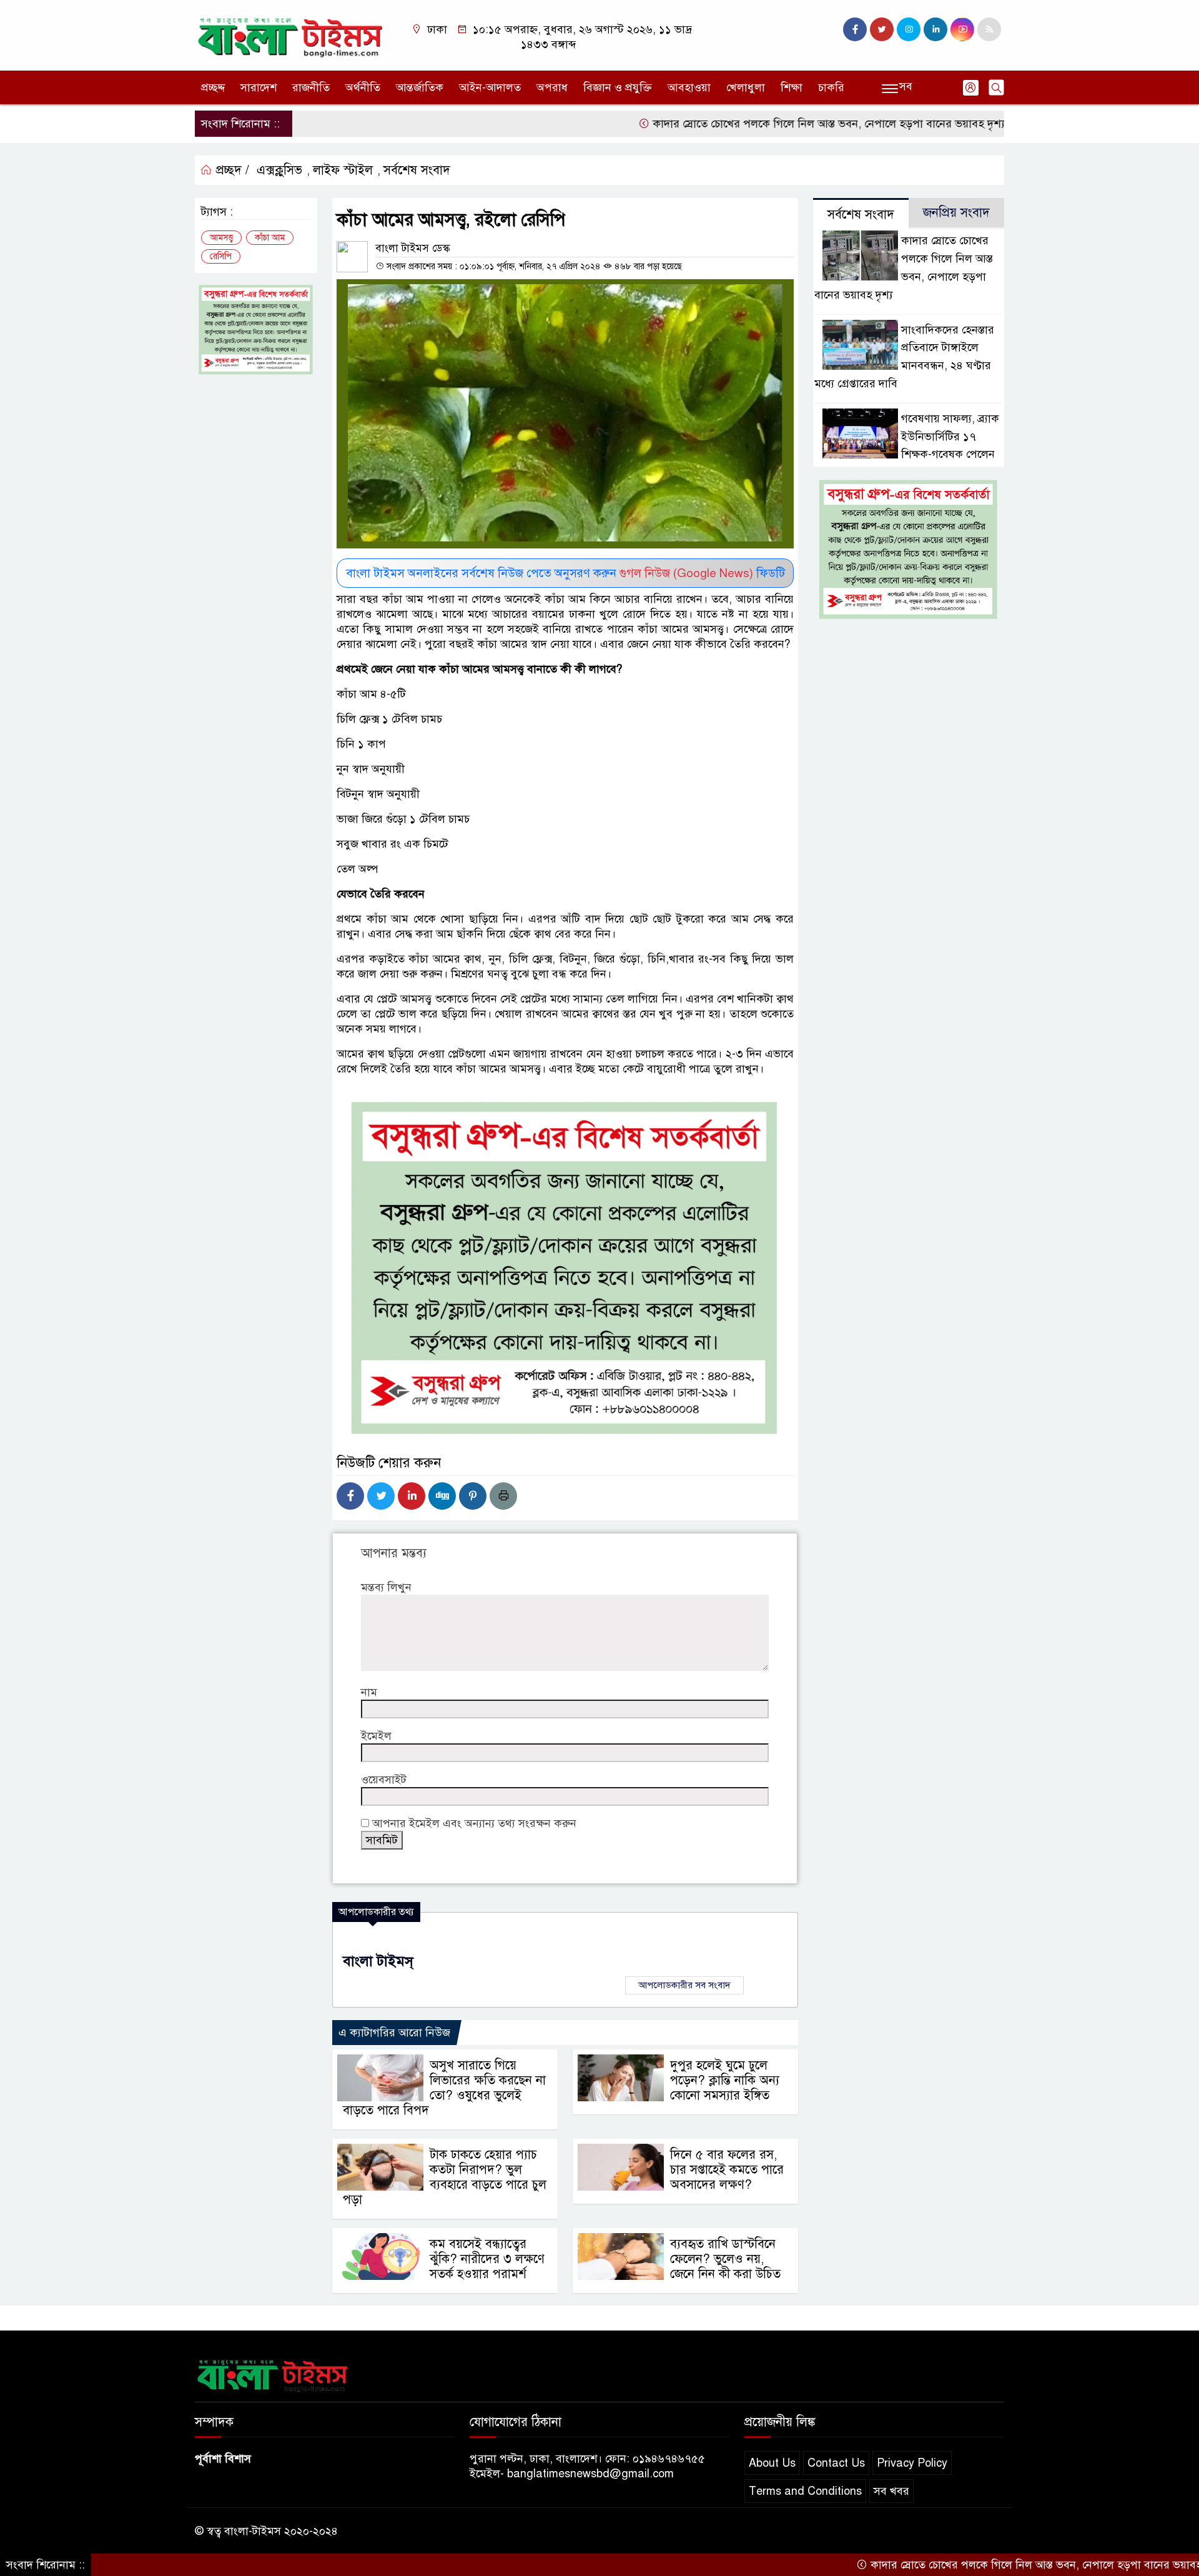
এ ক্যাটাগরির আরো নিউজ (394, 2033)
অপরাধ (552, 87)
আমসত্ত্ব (221, 238)
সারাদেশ (259, 87)
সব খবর (891, 2491)
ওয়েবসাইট (384, 1780)
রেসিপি (221, 256)
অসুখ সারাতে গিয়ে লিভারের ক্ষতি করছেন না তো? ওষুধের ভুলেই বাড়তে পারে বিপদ (444, 2088)
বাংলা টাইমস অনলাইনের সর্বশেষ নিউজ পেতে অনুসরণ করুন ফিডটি (565, 573)
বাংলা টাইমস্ (378, 1961)
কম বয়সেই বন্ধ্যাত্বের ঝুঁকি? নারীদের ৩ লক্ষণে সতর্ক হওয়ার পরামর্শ (487, 2259)
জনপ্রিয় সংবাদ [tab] (956, 213)
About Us (772, 2463)
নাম (369, 1692)
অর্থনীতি (363, 87)
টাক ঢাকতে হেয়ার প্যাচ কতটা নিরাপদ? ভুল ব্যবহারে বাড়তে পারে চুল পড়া (445, 2177)
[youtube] (962, 29)
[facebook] (855, 29)
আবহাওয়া (689, 87)
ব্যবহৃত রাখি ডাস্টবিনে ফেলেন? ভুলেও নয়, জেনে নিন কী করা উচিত (725, 2259)
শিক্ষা (792, 87)
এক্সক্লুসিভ (279, 170)
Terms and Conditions (805, 2491)
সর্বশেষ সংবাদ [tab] (861, 215)
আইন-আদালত (490, 87)
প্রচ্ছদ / (231, 170)
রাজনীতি (311, 87)
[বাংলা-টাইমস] (290, 34)
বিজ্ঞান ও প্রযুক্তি (618, 87)
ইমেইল (376, 1736)
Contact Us (836, 2463)
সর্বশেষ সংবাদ (417, 170)
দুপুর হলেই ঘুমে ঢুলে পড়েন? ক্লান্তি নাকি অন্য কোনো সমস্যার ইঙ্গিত (725, 2080)
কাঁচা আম (270, 238)
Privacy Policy (912, 2463)
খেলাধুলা (746, 87)
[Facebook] (350, 1496)
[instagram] (909, 29)
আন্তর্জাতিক (420, 87)
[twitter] (882, 29)
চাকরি (831, 87)
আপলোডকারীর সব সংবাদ (684, 1985)
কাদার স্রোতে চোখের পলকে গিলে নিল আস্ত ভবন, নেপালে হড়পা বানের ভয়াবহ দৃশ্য (751, 124)
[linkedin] (935, 29)
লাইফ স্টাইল (343, 170)
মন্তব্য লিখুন (386, 1587)
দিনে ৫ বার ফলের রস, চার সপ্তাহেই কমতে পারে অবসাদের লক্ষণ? (727, 2170)
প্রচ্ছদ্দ (213, 87)
